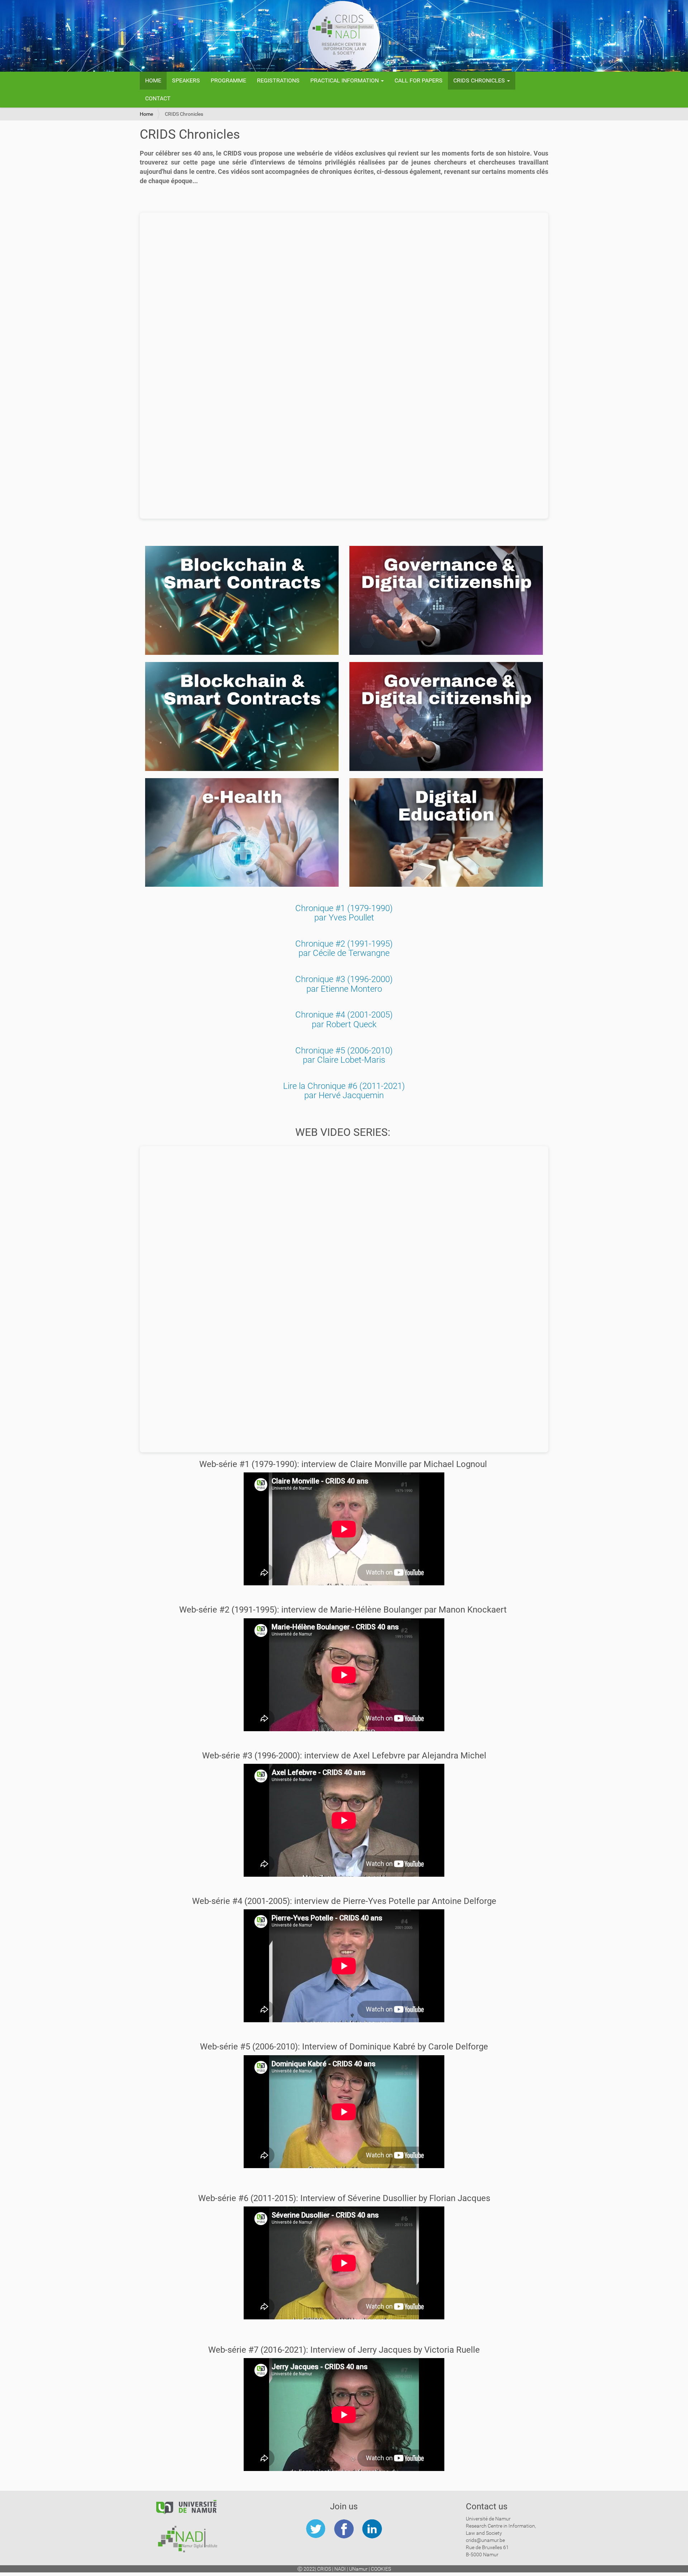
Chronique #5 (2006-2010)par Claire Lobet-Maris (344, 1055)
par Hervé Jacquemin (344, 1095)
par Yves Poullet (344, 918)
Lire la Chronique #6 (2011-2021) (344, 1086)
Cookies (381, 2569)
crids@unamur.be (485, 2540)
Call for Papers (419, 80)
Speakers (186, 80)
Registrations (278, 80)
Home (153, 80)
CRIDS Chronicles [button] (480, 80)
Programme (228, 80)
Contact (158, 98)
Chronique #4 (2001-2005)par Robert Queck (344, 1019)
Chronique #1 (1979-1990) (344, 908)
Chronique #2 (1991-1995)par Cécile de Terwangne (344, 948)
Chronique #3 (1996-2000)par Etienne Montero (344, 984)
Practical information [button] (345, 80)
